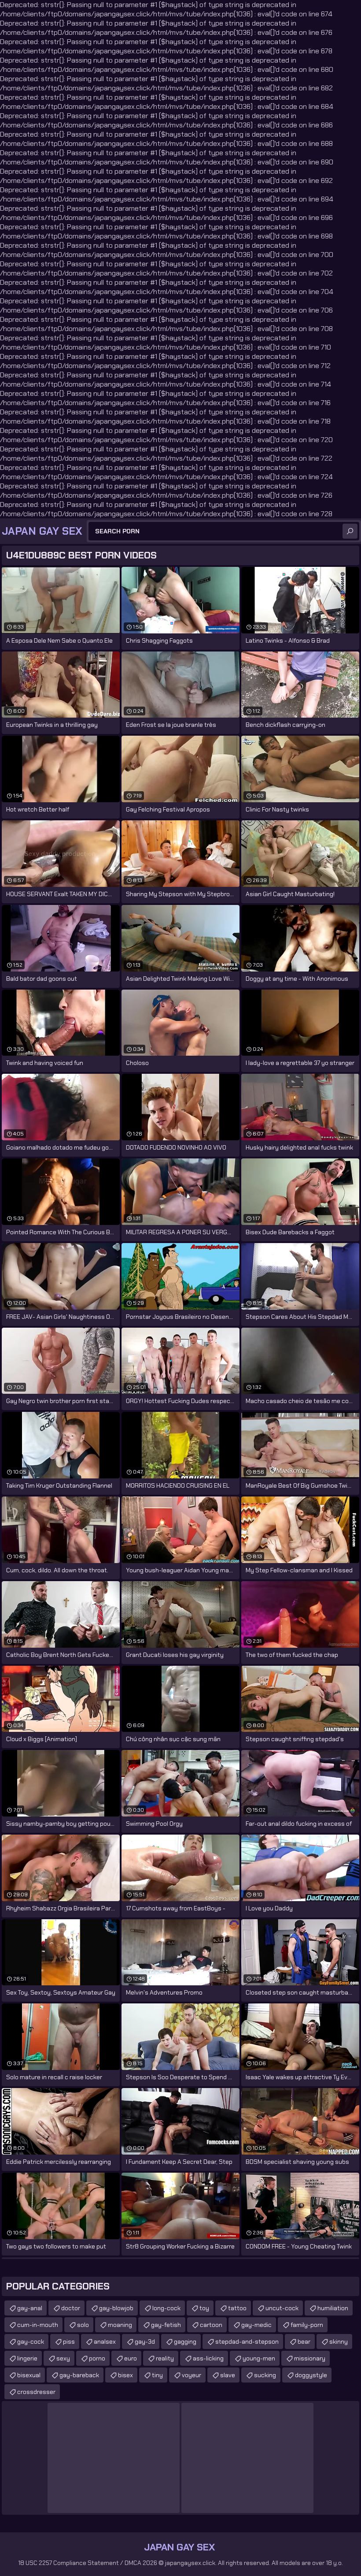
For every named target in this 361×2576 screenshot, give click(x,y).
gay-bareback (79, 2375)
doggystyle (311, 2375)
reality (165, 2358)
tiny (157, 2375)
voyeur (192, 2375)
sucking (265, 2375)
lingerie (27, 2358)
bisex (125, 2375)
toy (204, 2308)
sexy (63, 2358)
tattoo (237, 2308)
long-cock (166, 2308)
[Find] (350, 531)
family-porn (307, 2325)
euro (131, 2358)
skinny (339, 2341)
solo (83, 2325)
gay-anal (30, 2308)
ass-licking (208, 2358)
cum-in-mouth (38, 2325)
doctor (71, 2308)
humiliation (333, 2308)
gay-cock (31, 2341)
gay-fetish (166, 2325)
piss (69, 2341)
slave (228, 2375)
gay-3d (145, 2341)
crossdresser (36, 2392)
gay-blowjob (116, 2308)
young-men (259, 2358)
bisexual (29, 2375)
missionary (310, 2358)
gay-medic (256, 2325)
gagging (185, 2341)
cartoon (211, 2325)
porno (97, 2358)
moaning (120, 2325)
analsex (105, 2341)
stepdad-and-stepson (247, 2341)
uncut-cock (282, 2308)
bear (304, 2341)
